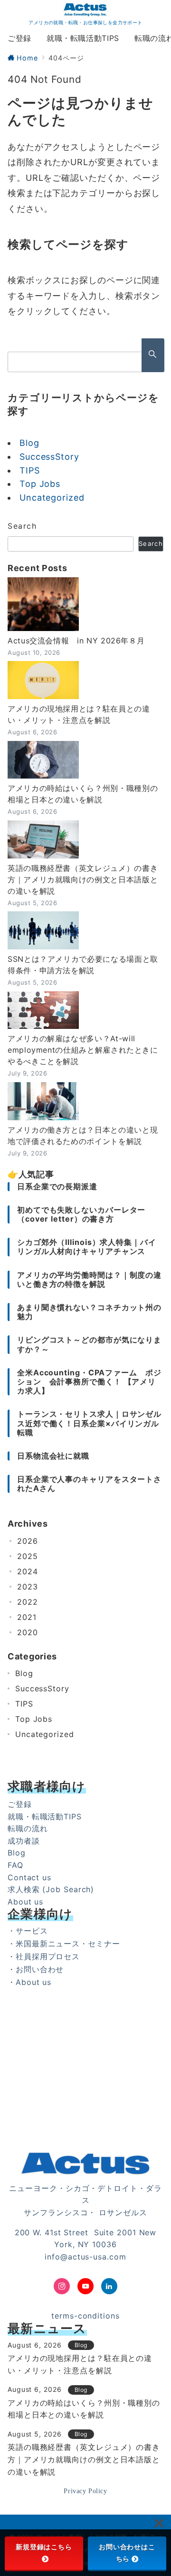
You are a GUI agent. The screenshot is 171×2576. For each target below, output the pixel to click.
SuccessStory (49, 457)
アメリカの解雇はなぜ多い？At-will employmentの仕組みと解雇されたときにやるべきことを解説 (83, 1050)
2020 (28, 1632)
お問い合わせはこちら (127, 2553)
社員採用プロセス (48, 1956)
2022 (28, 1602)
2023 (28, 1587)
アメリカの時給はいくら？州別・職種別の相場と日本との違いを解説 (83, 794)
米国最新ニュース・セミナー (68, 1944)
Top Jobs (40, 484)
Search (22, 526)
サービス (32, 1931)
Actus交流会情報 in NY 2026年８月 (76, 641)
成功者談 (24, 1841)
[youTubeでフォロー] (85, 2286)
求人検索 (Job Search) (51, 1889)
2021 (27, 1617)
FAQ (15, 1865)
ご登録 (20, 1804)
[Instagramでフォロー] (62, 2286)
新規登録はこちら (44, 2547)
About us (25, 1902)
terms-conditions (85, 2316)
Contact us (29, 1877)
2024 (28, 1571)
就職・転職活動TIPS (45, 1816)
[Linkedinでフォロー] (109, 2286)
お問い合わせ (40, 1969)
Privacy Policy (85, 2491)
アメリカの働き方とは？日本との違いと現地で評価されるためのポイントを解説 (83, 1135)
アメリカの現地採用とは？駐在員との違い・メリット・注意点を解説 (79, 714)
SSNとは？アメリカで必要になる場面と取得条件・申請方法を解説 (83, 965)
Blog (29, 443)
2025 (28, 1556)
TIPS (30, 470)
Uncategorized (52, 498)
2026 (28, 1541)
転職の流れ (28, 1828)
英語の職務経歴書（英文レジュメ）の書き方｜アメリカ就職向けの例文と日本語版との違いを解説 (83, 879)
